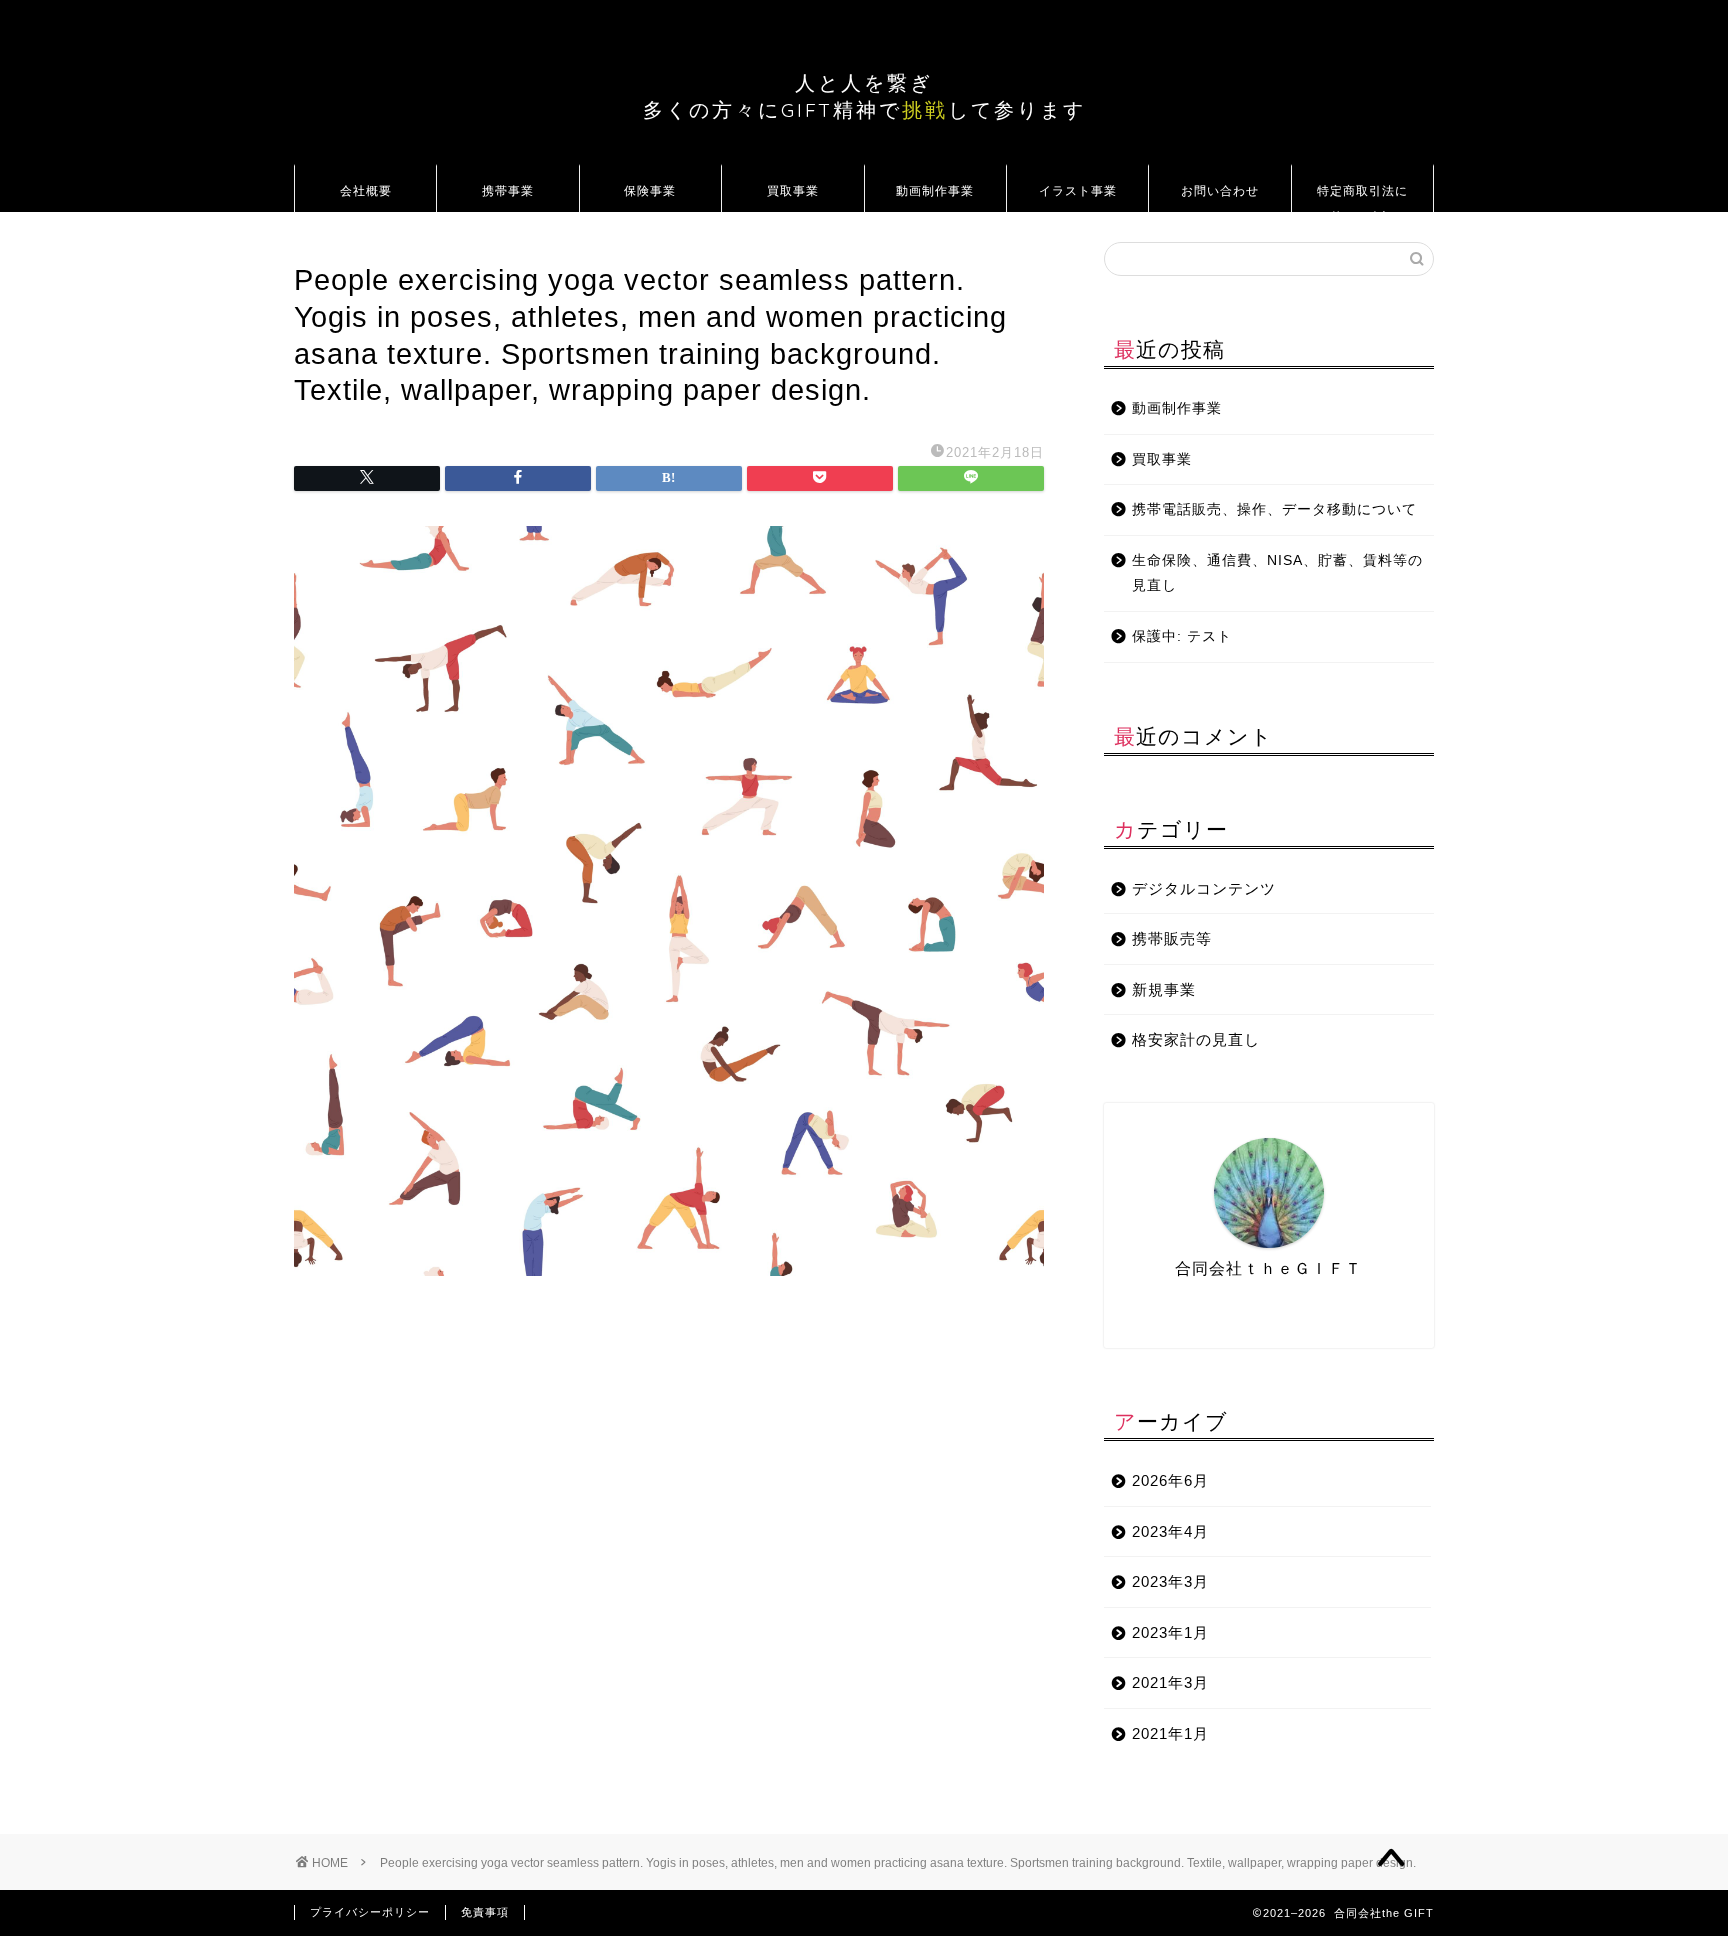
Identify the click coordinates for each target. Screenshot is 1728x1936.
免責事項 (485, 1912)
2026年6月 (1170, 1480)
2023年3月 (1170, 1581)
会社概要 (366, 190)
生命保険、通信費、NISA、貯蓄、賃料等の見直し (1277, 573)
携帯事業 (508, 190)
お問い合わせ (1220, 190)
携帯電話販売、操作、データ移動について (1274, 509)
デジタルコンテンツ (1204, 888)
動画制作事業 (935, 190)
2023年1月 (1170, 1632)
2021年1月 (1170, 1733)
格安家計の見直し (1196, 1039)
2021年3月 (1170, 1682)
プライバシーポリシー (370, 1912)
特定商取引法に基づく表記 (1362, 197)
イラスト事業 (1078, 190)
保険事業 (650, 190)
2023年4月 (1170, 1531)
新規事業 (1164, 989)
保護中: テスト (1182, 636)
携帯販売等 (1172, 938)
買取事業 (793, 190)
